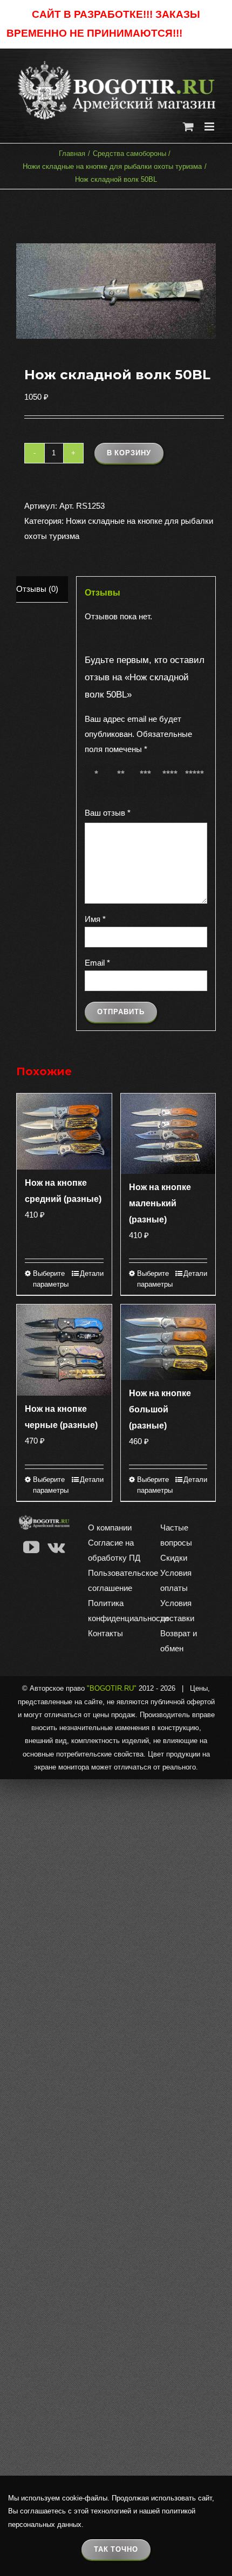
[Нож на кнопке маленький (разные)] (168, 1134)
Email (97, 963)
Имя (95, 919)
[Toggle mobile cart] (188, 127)
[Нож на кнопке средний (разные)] (64, 1132)
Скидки (174, 1558)
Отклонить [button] (205, 34)
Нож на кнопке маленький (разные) (160, 1203)
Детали (92, 1273)
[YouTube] (31, 1547)
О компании (110, 1528)
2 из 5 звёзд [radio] (123, 781)
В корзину (129, 453)
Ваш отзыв (108, 813)
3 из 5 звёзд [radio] (147, 781)
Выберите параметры (48, 1279)
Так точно (116, 2549)
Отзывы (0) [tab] (37, 589)
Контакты (105, 1633)
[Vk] (56, 1547)
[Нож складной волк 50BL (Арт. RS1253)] (116, 291)
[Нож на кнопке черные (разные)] (64, 1350)
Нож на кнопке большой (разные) (160, 1409)
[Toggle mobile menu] (210, 127)
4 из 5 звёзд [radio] (172, 781)
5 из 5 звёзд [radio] (196, 781)
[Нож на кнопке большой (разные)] (168, 1342)
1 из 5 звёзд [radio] (98, 781)
